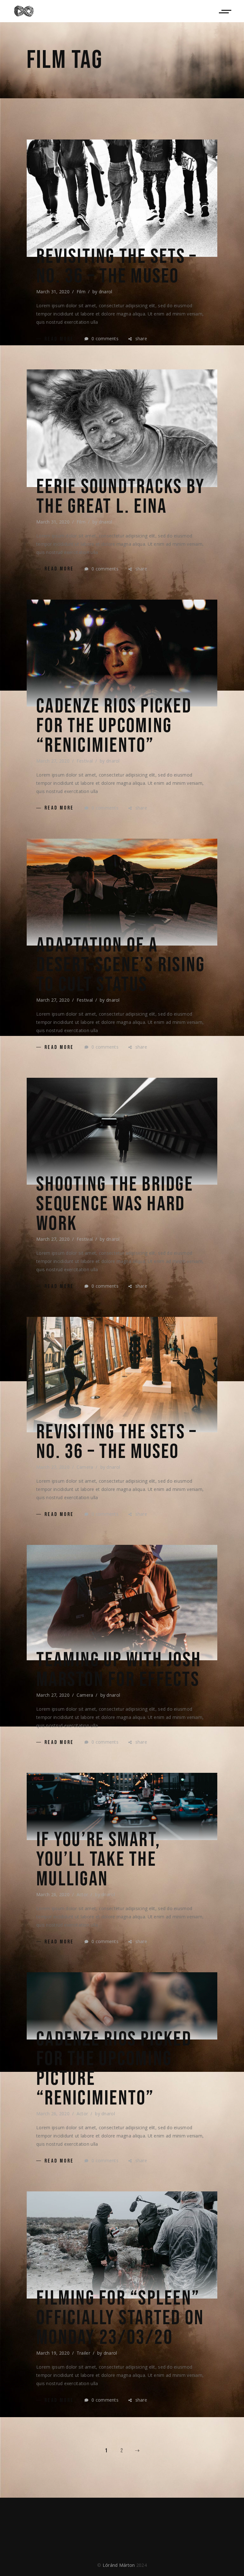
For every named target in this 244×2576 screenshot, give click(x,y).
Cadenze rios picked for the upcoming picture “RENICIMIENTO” (114, 2069)
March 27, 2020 (53, 761)
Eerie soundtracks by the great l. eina (120, 497)
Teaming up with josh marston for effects (119, 1670)
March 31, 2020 (53, 292)
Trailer (83, 2353)
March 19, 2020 (53, 2353)
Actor (82, 1894)
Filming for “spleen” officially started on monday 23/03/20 (120, 2318)
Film (81, 292)
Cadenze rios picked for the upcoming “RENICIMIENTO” (114, 726)
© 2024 (122, 2565)
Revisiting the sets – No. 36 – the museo (116, 267)
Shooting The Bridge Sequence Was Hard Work (115, 1204)
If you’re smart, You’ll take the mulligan (98, 1860)
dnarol (106, 292)
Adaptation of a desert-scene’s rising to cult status (121, 965)
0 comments (104, 338)
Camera (85, 1467)
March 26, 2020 (53, 1894)
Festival (85, 761)
